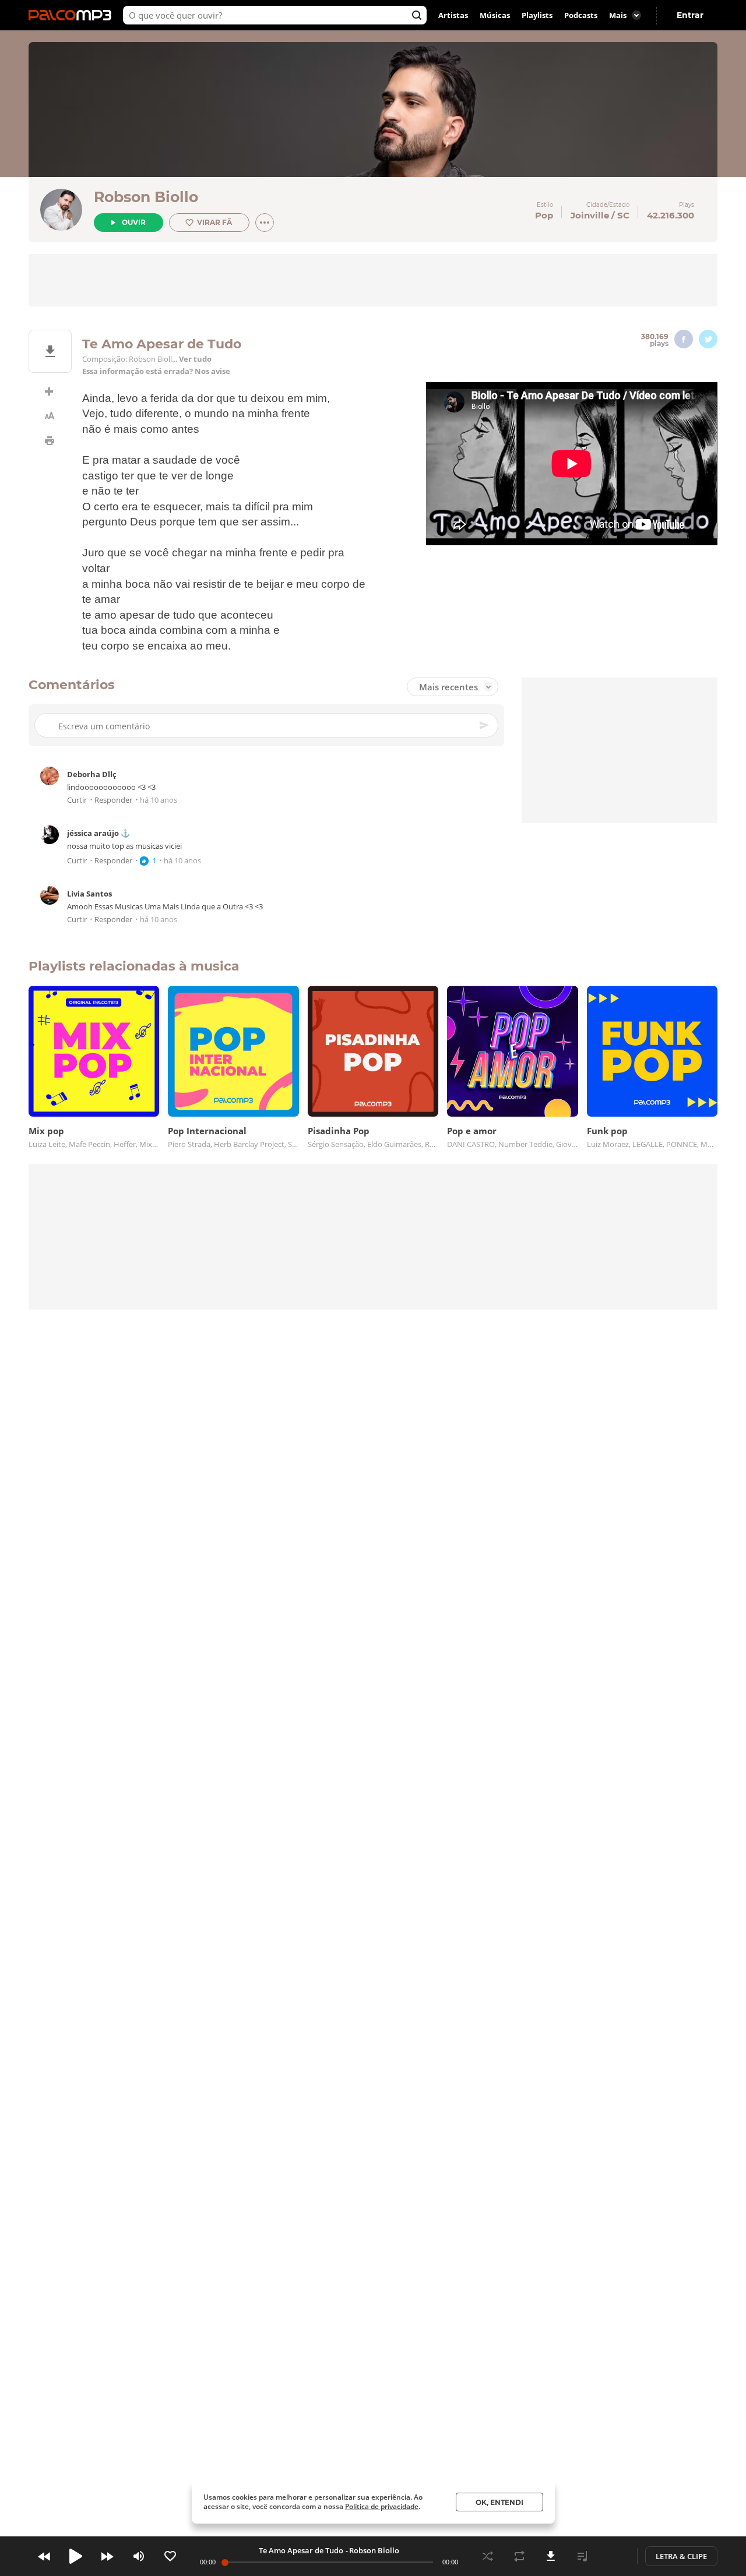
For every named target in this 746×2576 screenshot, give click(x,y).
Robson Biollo (146, 197)
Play (76, 2556)
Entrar (690, 15)
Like (170, 2556)
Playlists (537, 15)
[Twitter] (708, 339)
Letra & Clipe (681, 2556)
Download (551, 2556)
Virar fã (214, 222)
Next (107, 2556)
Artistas (453, 15)
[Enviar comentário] (485, 725)
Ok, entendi (499, 2502)
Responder (113, 800)
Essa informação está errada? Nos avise (156, 371)
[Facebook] (684, 339)
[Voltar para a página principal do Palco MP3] (73, 15)
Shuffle (488, 2556)
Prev (44, 2556)
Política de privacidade (382, 2506)
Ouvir (134, 222)
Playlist (582, 2556)
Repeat (519, 2556)
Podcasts (581, 15)
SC (623, 215)
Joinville (590, 215)
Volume (139, 2556)
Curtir (77, 800)
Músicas (495, 15)
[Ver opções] (265, 223)
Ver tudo (195, 359)
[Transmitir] (614, 2556)
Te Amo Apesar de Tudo (301, 2550)
